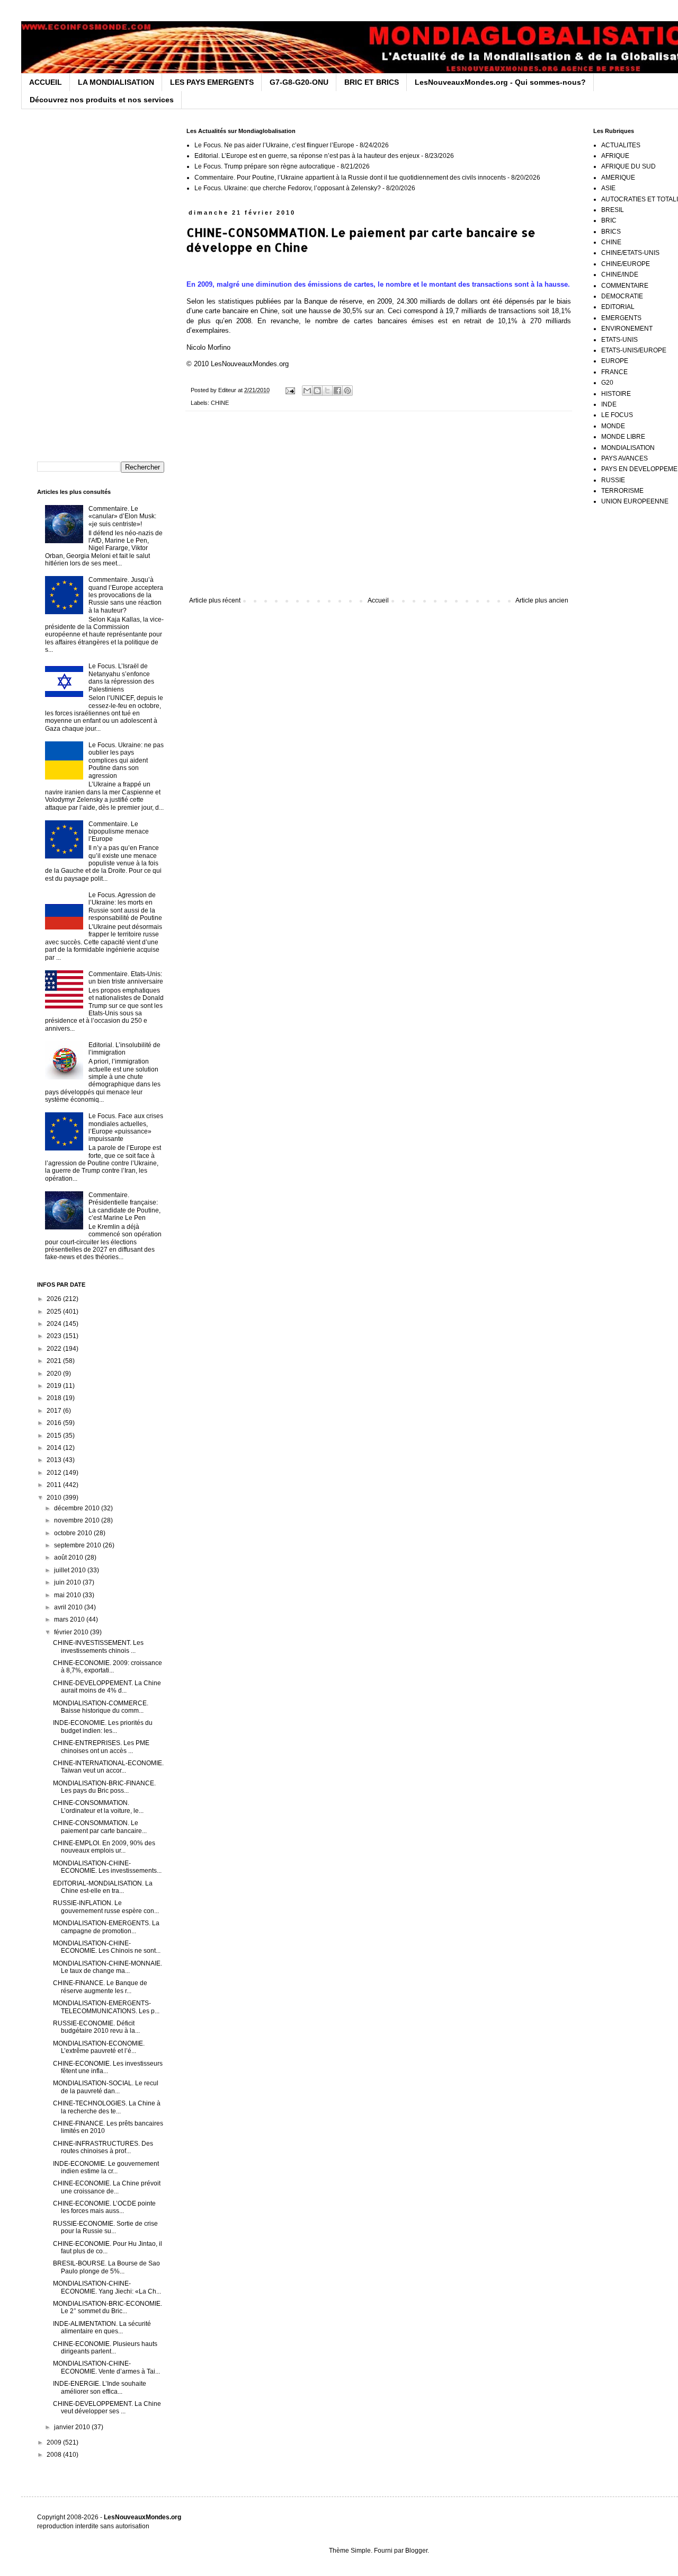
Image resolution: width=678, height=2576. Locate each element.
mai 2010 (68, 1595)
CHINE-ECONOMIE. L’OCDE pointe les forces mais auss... (104, 2207)
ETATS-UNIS (619, 340)
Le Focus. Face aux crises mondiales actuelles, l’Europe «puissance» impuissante (126, 1127)
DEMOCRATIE (622, 296)
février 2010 (72, 1632)
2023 (55, 1336)
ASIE (608, 188)
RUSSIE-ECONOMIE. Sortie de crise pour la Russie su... (105, 2227)
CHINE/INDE (620, 275)
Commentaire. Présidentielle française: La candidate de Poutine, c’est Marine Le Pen (124, 1206)
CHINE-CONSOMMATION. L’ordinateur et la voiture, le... (98, 1807)
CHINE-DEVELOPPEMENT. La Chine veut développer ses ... (107, 2407)
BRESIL (613, 210)
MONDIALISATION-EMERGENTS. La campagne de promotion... (106, 1927)
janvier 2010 (73, 2427)
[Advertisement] (379, 509)
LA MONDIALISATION (116, 82)
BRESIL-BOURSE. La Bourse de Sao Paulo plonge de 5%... (106, 2267)
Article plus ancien (542, 600)
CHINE (220, 403)
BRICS (611, 232)
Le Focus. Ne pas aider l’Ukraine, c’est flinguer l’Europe (274, 145)
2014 (55, 1448)
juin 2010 (68, 1582)
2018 (55, 1398)
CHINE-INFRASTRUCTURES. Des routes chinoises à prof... (103, 2147)
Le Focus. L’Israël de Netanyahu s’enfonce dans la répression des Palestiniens (121, 678)
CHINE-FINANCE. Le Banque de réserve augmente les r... (100, 1987)
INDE (609, 404)
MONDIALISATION (628, 448)
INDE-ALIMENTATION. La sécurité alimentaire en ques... (102, 2327)
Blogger (416, 2551)
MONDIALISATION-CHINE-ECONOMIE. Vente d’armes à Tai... (106, 2367)
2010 (55, 1498)
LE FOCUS (617, 415)
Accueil (378, 600)
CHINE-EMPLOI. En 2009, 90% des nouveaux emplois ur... (104, 1847)
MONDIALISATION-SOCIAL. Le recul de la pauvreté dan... (106, 2087)
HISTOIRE (616, 394)
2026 (55, 1299)
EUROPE (615, 361)
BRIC (609, 220)
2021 (55, 1361)
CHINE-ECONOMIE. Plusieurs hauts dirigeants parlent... (105, 2348)
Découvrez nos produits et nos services (102, 100)
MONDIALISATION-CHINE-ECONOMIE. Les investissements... (107, 1867)
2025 (55, 1312)
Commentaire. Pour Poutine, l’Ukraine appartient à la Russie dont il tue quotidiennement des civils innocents (350, 178)
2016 (55, 1423)
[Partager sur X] (327, 391)
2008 (55, 2455)
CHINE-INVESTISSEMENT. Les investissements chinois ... (98, 1646)
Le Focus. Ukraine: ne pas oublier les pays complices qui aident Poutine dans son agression (126, 760)
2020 (55, 1374)
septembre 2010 (78, 1545)
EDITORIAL (618, 307)
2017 (55, 1411)
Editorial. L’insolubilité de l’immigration (124, 1049)
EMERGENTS (621, 318)
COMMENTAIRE (625, 286)
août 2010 (69, 1557)
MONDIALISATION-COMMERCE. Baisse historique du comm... (101, 1707)
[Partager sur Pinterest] (347, 391)
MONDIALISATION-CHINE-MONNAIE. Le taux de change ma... (108, 1967)
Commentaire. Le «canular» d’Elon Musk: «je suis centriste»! (122, 516)
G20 (607, 383)
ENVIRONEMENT (627, 329)
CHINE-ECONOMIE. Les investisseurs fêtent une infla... (108, 2067)
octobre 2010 (74, 1533)
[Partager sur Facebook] (337, 391)
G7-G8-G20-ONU (299, 82)
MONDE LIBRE (623, 437)
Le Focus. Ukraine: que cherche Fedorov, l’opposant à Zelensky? (288, 188)
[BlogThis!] (317, 391)
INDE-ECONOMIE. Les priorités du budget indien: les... (103, 1727)
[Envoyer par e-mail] (307, 391)
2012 (55, 1473)
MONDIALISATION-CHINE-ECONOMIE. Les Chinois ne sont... (107, 1947)
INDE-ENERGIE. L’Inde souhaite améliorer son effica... (100, 2387)
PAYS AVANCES (625, 458)
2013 (55, 1460)
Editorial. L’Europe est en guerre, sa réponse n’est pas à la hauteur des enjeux (307, 156)
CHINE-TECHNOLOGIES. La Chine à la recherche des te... (107, 2107)
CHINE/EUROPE (626, 264)
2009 (55, 2442)
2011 (55, 1485)
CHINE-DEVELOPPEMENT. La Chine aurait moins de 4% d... (107, 1687)
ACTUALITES (621, 145)
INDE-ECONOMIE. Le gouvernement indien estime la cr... (106, 2167)
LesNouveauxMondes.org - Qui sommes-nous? (500, 82)
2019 (55, 1386)
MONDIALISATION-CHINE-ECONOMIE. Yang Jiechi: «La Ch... (107, 2287)
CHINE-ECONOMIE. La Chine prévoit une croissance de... (107, 2187)
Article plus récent (215, 600)
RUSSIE (613, 480)
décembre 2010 (78, 1508)
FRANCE (614, 372)
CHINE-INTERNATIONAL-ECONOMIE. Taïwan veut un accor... (108, 1767)
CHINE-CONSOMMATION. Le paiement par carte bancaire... (100, 1827)
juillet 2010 (71, 1570)
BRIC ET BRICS (372, 82)
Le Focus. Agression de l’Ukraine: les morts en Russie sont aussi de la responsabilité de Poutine (125, 906)
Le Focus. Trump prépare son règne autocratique (265, 166)
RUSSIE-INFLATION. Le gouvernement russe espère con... (106, 1907)
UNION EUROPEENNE (635, 501)
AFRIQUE (615, 156)
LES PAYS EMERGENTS (212, 82)
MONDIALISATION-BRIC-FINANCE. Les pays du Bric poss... (104, 1787)
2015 (55, 1436)
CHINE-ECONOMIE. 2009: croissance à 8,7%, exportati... (108, 1667)
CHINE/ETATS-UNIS (630, 253)
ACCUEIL (46, 82)
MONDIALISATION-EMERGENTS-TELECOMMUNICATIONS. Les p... (106, 2007)
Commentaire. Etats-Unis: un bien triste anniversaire (126, 978)
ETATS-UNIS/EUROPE (634, 350)
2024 (55, 1324)
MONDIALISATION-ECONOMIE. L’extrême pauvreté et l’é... (99, 2047)
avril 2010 (69, 1607)
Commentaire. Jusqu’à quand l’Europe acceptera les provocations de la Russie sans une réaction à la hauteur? (126, 595)
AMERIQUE (618, 178)
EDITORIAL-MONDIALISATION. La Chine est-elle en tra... (103, 1887)
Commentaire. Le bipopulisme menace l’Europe (119, 832)
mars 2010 (70, 1619)
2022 (55, 1349)
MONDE (613, 426)
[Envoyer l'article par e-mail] (290, 390)
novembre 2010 (78, 1520)
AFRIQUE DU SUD (628, 166)
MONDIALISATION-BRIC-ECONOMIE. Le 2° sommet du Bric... (108, 2307)
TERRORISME (622, 491)
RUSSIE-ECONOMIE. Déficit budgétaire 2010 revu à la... (96, 2027)
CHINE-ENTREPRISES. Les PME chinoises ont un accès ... (101, 1747)
